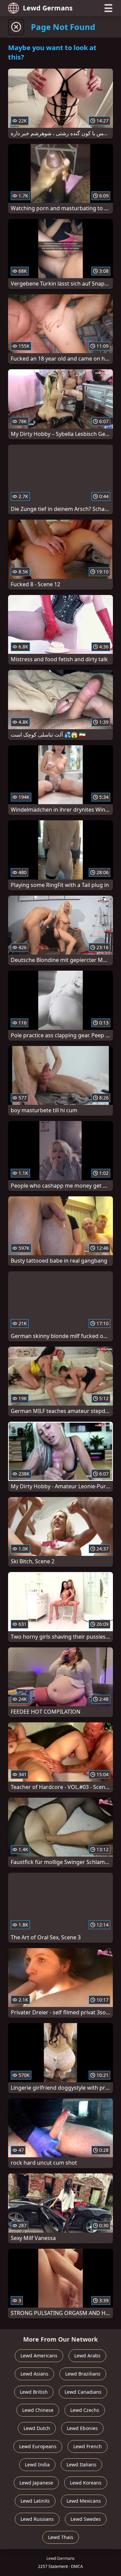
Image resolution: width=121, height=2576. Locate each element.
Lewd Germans (48, 8)
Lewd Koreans (86, 2483)
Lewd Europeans (38, 2446)
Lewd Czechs (85, 2410)
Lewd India (37, 2465)
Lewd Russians (37, 2519)
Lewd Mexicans (84, 2501)
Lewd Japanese (36, 2483)
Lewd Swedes (86, 2519)
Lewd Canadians (83, 2392)
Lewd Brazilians (83, 2374)
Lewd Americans (39, 2356)
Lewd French (88, 2446)
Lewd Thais (61, 2537)
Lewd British (34, 2392)
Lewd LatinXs (35, 2501)
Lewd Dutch (37, 2428)
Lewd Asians (34, 2374)
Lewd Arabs (87, 2356)
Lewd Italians (82, 2465)
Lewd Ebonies (82, 2428)
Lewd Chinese (38, 2410)
